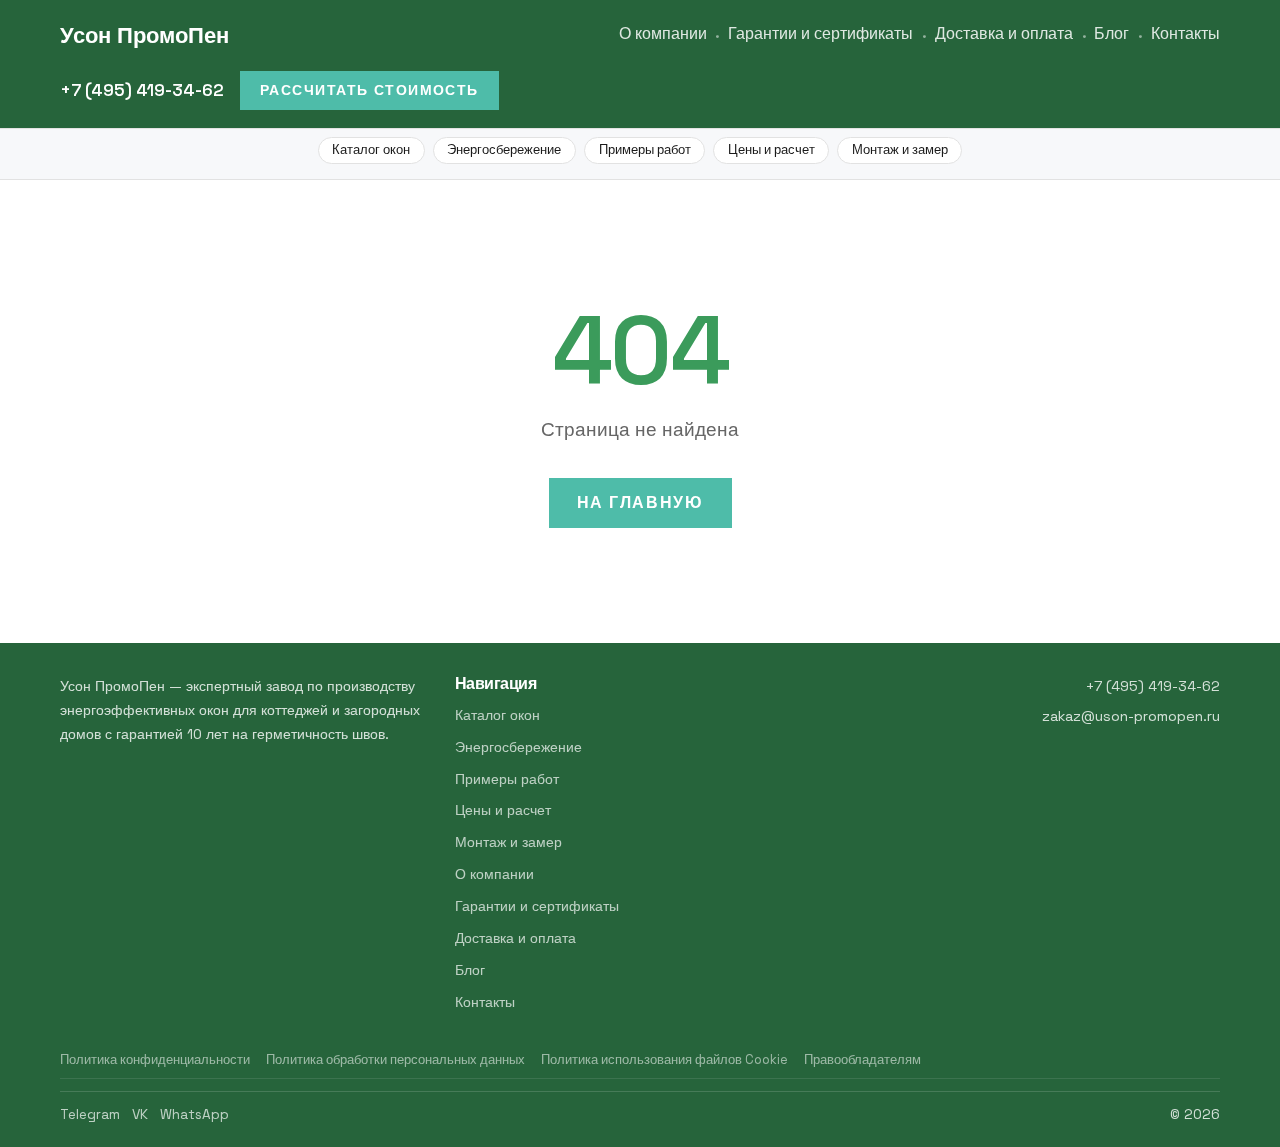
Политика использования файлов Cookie (664, 1059)
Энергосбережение (504, 149)
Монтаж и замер (900, 149)
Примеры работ (645, 149)
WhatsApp (194, 1114)
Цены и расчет (771, 149)
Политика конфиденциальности (155, 1059)
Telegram (90, 1114)
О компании (663, 33)
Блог (1111, 33)
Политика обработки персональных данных (395, 1059)
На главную (640, 502)
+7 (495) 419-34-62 (142, 90)
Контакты (1185, 33)
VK (140, 1114)
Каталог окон (371, 149)
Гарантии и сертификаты (820, 33)
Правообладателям (862, 1059)
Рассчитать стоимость (369, 90)
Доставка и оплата (1004, 33)
